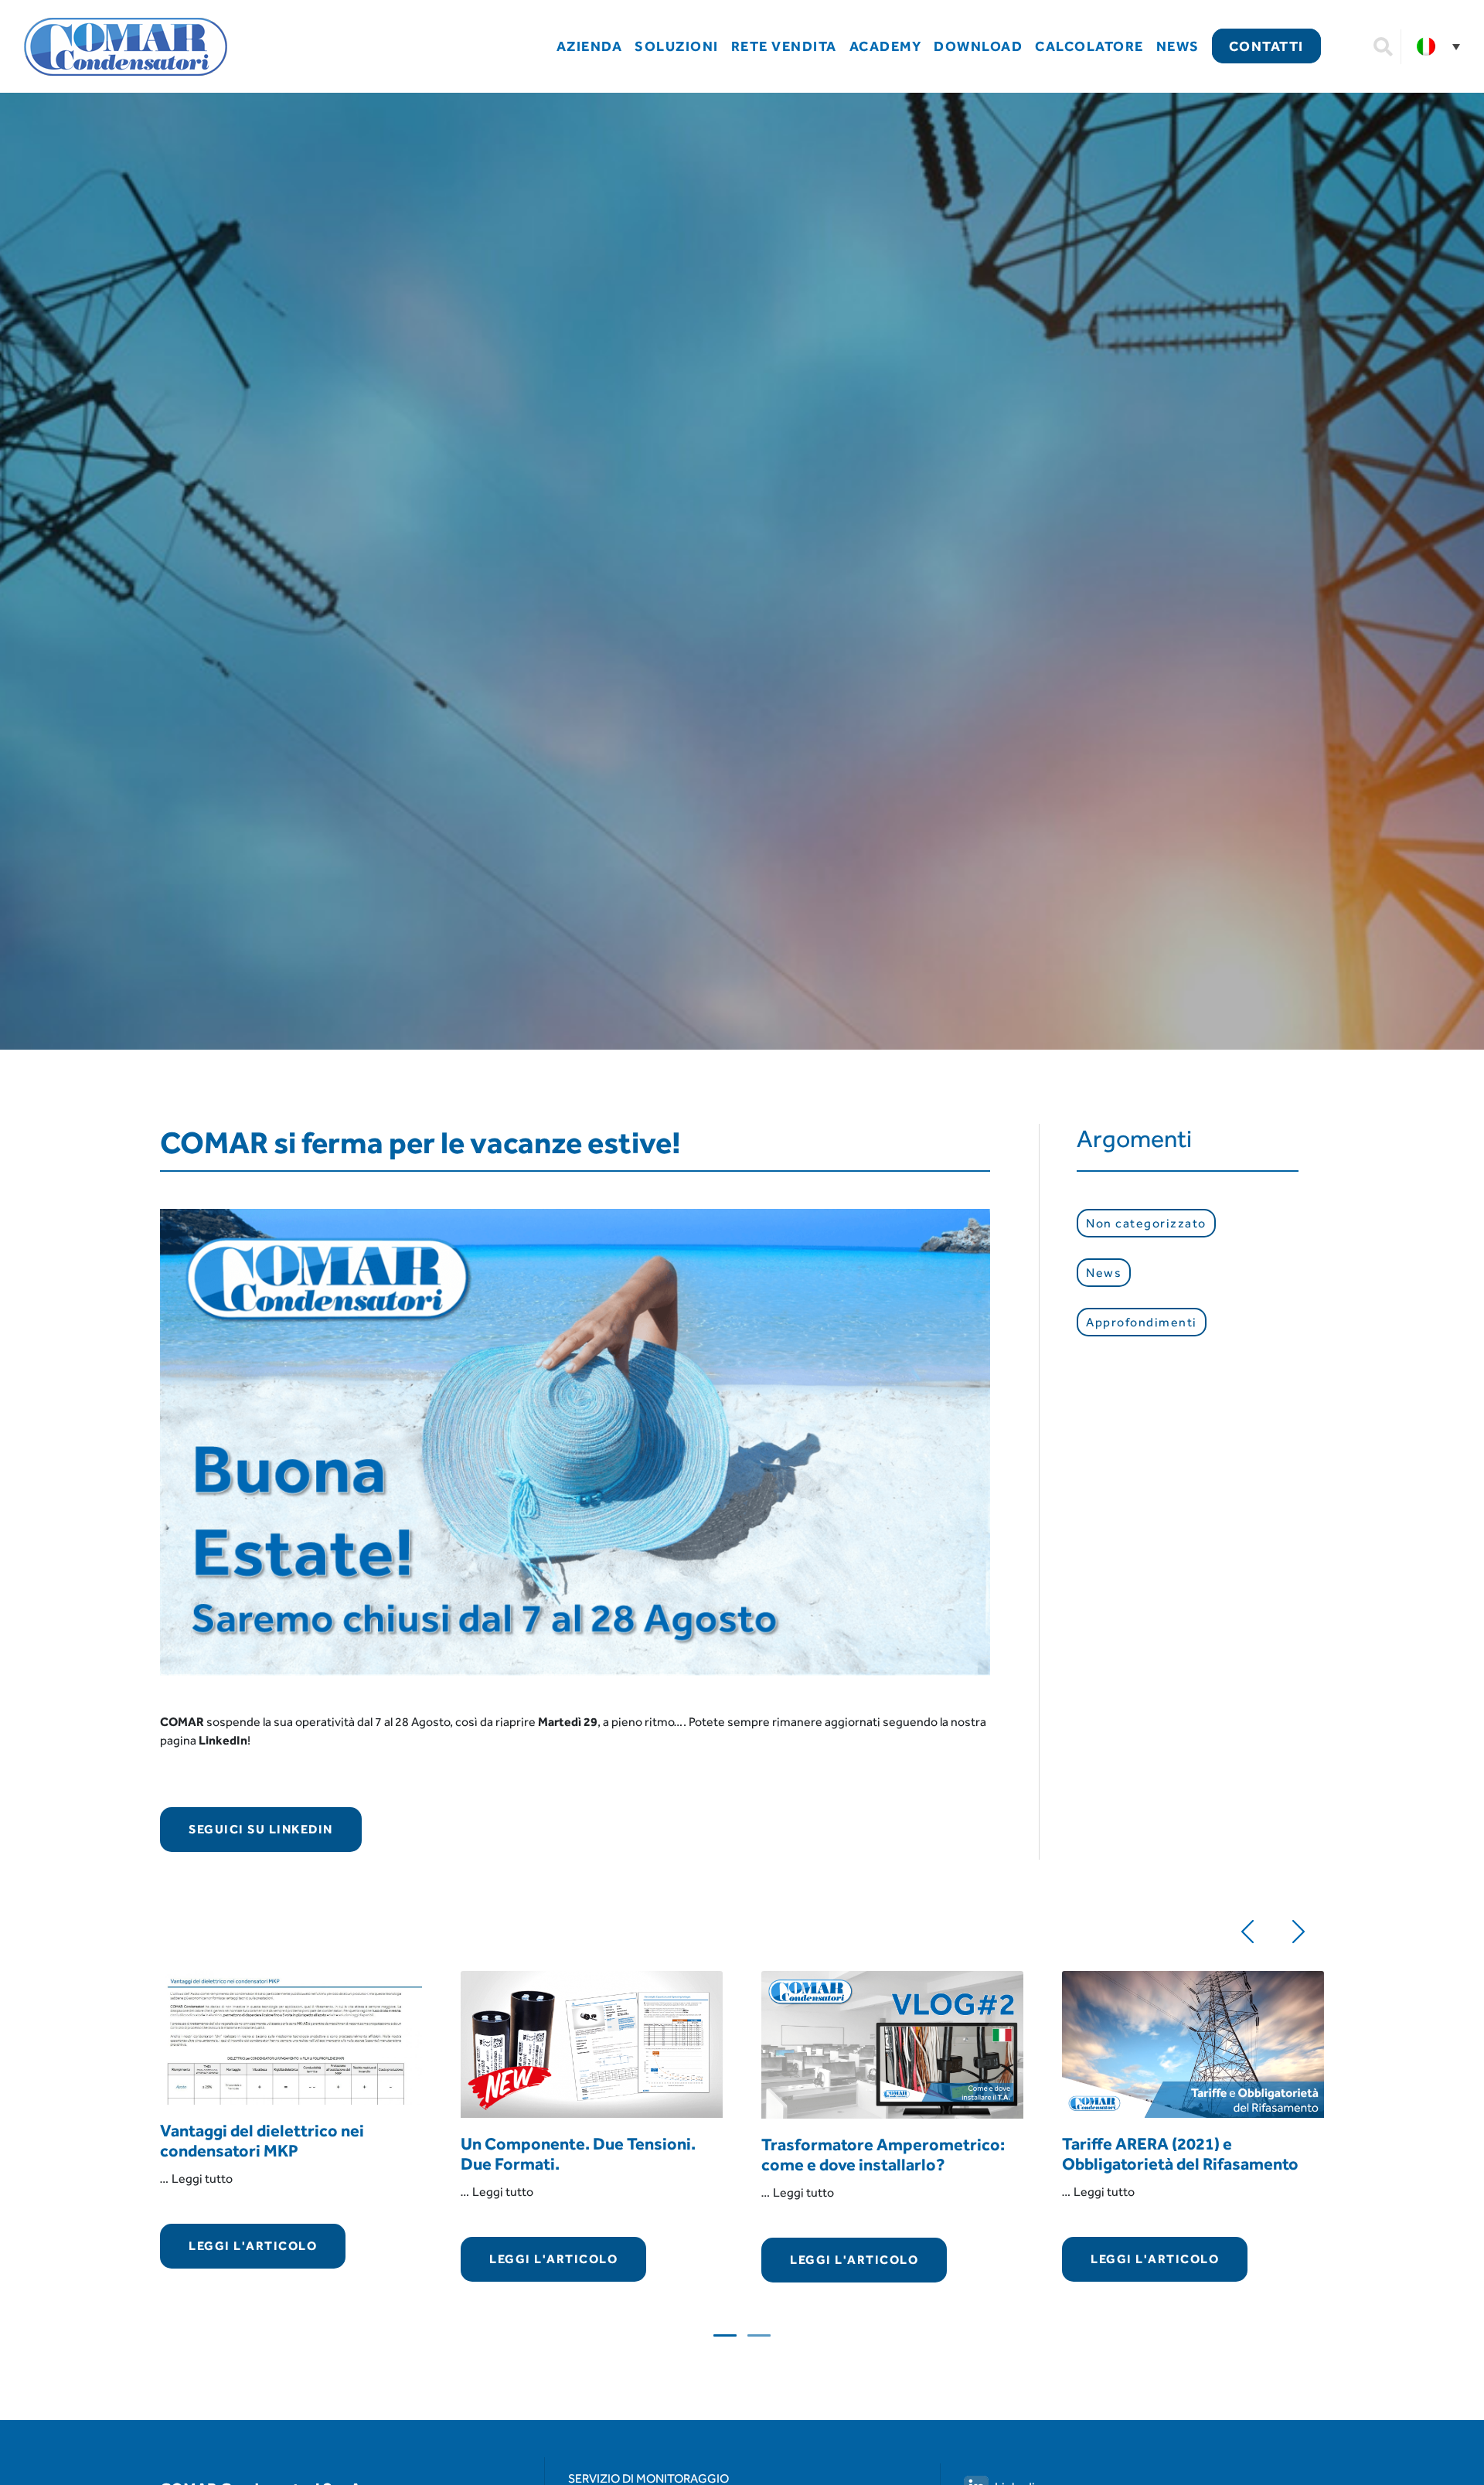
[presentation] (1247, 1928)
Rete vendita (784, 46)
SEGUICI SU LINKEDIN (261, 1829)
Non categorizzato (1146, 1223)
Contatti (1266, 46)
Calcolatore (1089, 46)
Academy (886, 46)
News (1178, 46)
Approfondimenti (1142, 1322)
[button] (725, 2335)
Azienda (590, 46)
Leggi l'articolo (253, 2246)
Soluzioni (677, 46)
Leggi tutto (202, 2179)
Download (978, 46)
